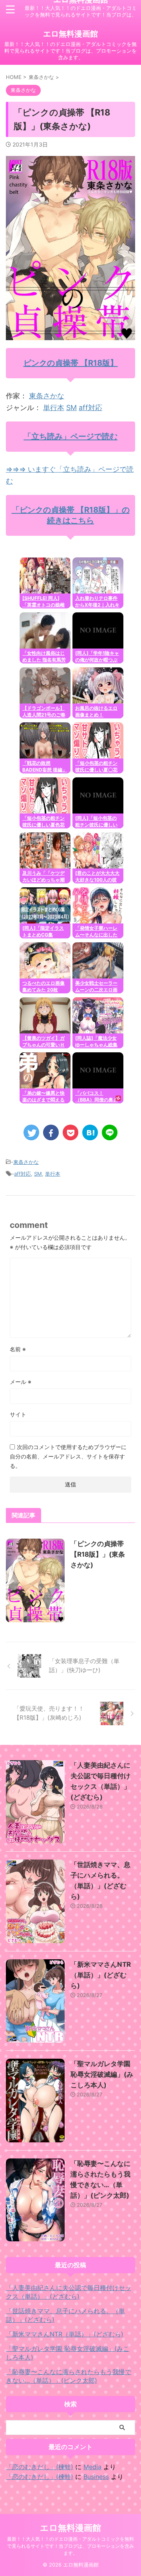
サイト (18, 1414)
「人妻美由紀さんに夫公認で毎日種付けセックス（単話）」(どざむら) (69, 2292)
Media (92, 2467)
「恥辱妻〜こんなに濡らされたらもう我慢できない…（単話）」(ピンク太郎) (69, 2376)
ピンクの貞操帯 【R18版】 (71, 363)
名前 (18, 1349)
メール (21, 1382)
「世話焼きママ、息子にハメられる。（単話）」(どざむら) (65, 2315)
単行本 (54, 408)
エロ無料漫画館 (70, 34)
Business (96, 2477)
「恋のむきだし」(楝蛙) (40, 2467)
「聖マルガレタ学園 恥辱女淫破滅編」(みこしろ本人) (102, 2074)
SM (71, 408)
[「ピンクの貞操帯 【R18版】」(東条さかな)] (90, 1132)
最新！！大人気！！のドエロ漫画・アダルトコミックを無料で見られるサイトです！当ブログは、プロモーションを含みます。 (70, 2546)
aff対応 (90, 408)
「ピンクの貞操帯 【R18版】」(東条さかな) (98, 1554)
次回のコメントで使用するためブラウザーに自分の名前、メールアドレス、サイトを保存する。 (68, 1456)
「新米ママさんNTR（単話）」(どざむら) (101, 1975)
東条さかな (47, 396)
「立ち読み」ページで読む (70, 436)
